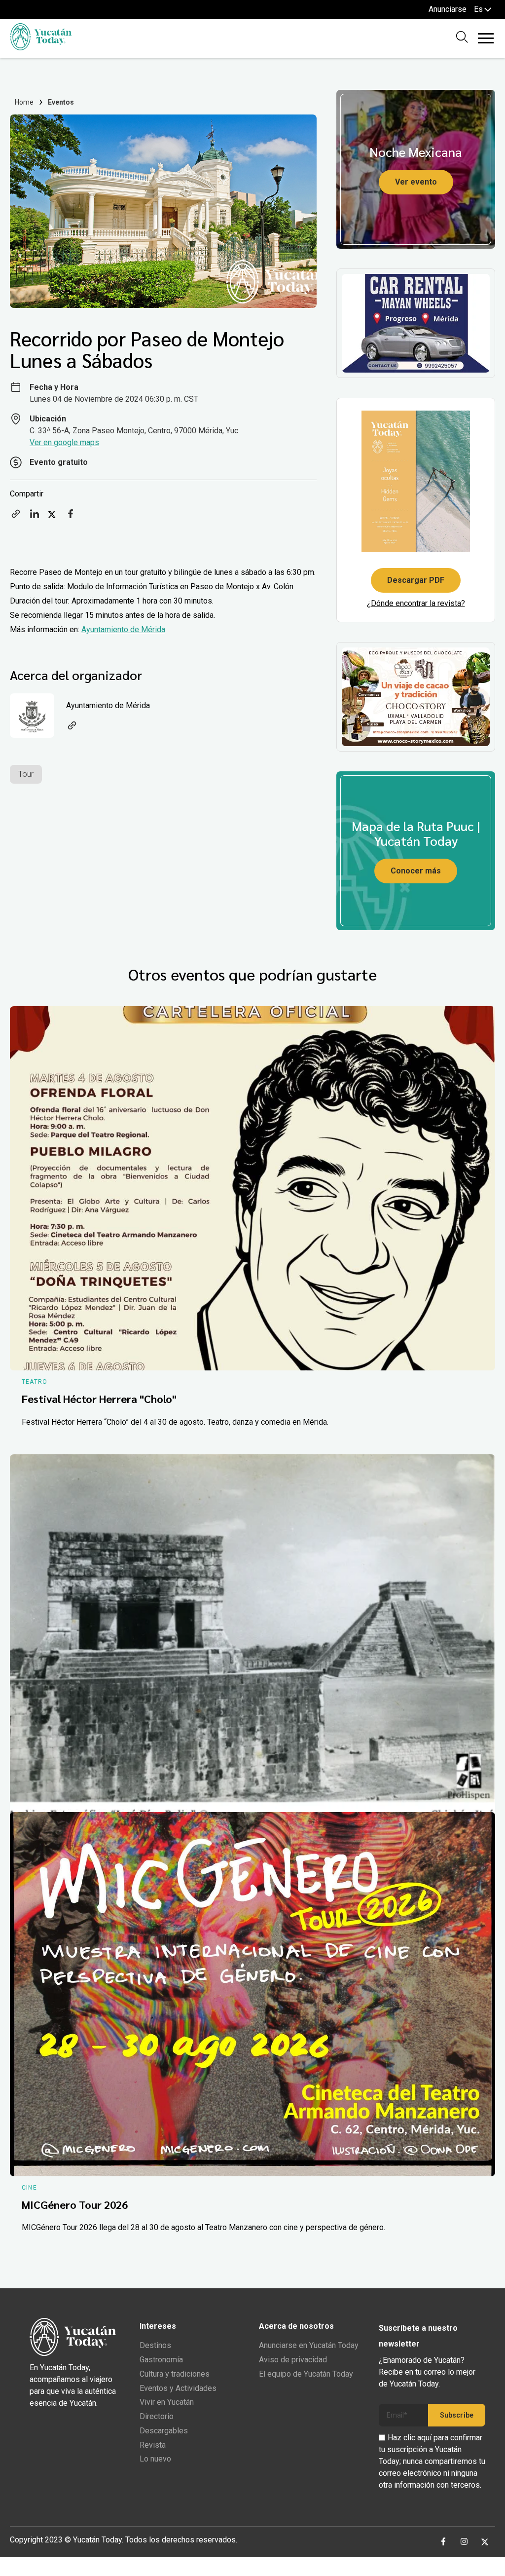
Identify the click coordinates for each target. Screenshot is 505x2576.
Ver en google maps (64, 442)
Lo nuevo (155, 2459)
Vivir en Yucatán (167, 2402)
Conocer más (416, 871)
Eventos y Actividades (178, 2388)
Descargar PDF (416, 580)
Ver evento (416, 182)
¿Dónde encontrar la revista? (416, 603)
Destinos (155, 2345)
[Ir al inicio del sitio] (41, 48)
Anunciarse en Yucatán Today (309, 2345)
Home (24, 102)
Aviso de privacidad (293, 2360)
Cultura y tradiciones (175, 2374)
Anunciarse (448, 9)
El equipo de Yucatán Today (306, 2374)
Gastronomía (161, 2360)
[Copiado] (16, 517)
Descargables (164, 2431)
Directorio (157, 2416)
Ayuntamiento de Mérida (123, 629)
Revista (153, 2445)
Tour (26, 774)
